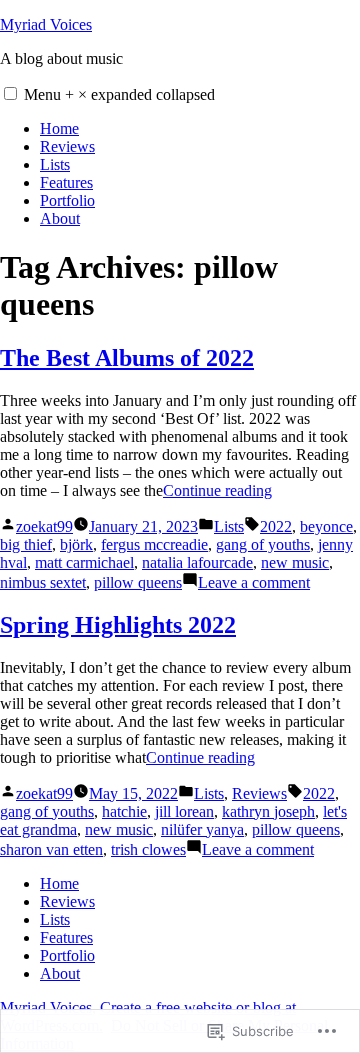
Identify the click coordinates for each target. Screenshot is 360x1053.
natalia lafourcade (197, 562)
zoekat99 (44, 526)
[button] (10, 93)
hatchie (124, 811)
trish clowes (148, 849)
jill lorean (184, 811)
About (60, 218)
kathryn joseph (268, 811)
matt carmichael (84, 562)
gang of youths (263, 544)
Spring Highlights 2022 (118, 625)
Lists (55, 164)
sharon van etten (51, 849)
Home (59, 128)
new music (295, 562)
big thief (26, 544)
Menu (119, 94)
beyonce (326, 526)
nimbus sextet (43, 582)
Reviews (67, 146)
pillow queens (138, 582)
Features (66, 182)
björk (76, 544)
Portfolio (67, 200)
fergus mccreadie (154, 544)
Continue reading (217, 490)
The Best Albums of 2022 (127, 358)
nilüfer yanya (202, 829)
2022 (276, 526)
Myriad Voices (46, 24)
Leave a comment (254, 582)
